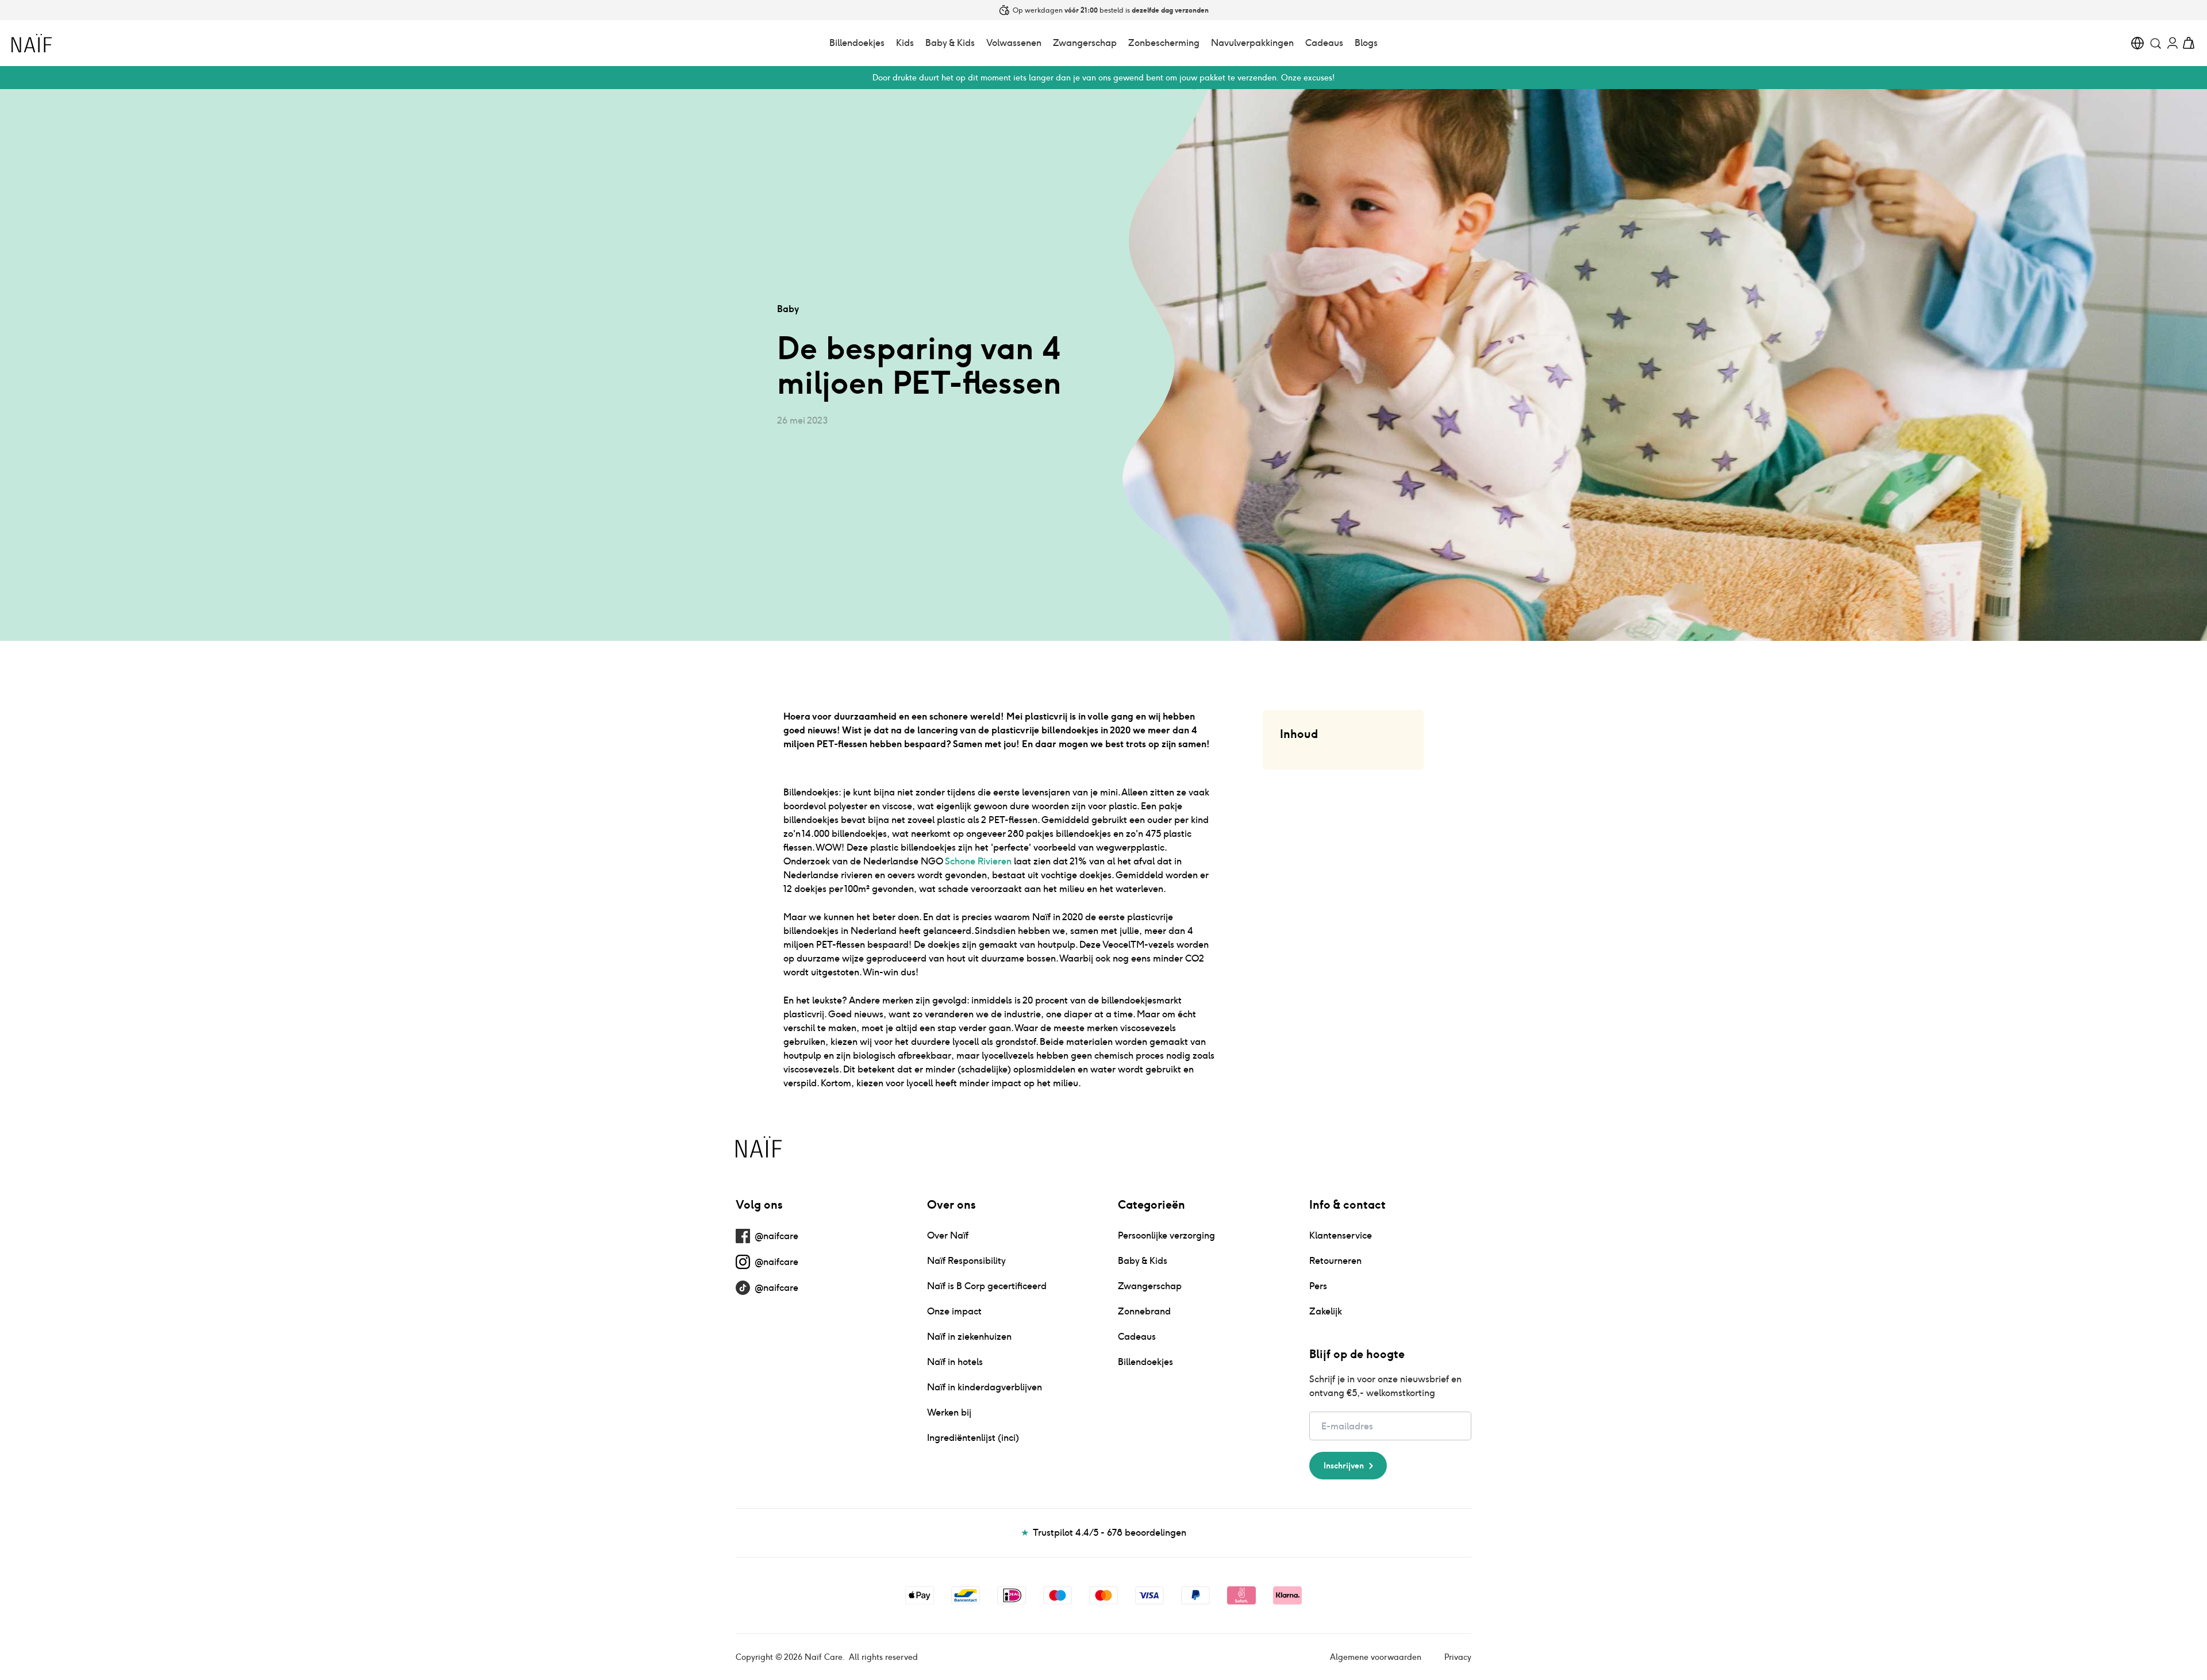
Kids (905, 43)
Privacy (1458, 1657)
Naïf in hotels (955, 1362)
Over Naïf (948, 1235)
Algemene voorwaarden (1376, 1657)
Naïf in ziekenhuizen (969, 1337)
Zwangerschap (1085, 43)
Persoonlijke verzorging (1166, 1235)
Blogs (1366, 43)
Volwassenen (1014, 43)
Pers (1318, 1286)
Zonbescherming (1164, 43)
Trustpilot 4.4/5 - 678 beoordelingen (1104, 1533)
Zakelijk (1326, 1311)
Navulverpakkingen (1252, 43)
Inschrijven (1344, 1466)
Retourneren (1335, 1261)
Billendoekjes (857, 43)
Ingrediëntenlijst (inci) (973, 1438)
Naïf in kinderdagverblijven (985, 1387)
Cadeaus (1324, 43)
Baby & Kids (950, 43)
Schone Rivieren (978, 861)
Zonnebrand (1144, 1311)
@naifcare (776, 1236)
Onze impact (954, 1311)
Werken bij (949, 1412)
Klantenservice (1341, 1235)
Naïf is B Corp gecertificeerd (987, 1286)
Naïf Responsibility (966, 1261)
